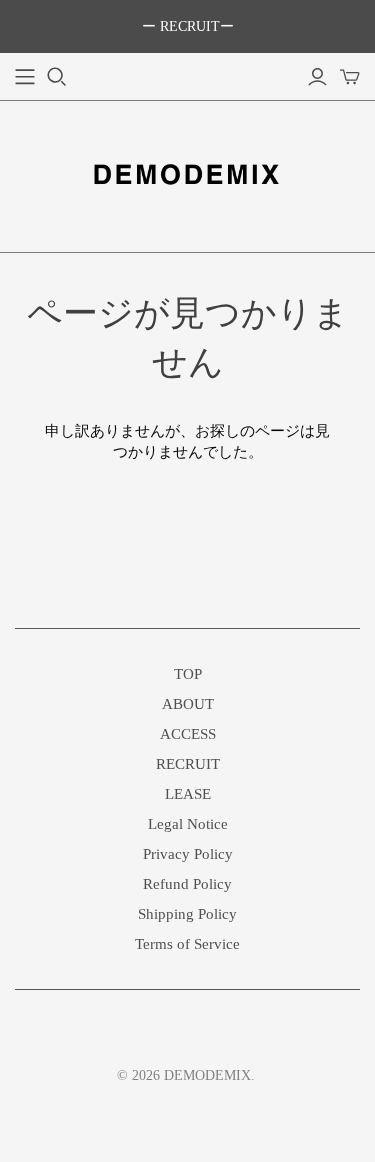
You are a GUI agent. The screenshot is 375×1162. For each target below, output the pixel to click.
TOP (188, 674)
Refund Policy (187, 884)
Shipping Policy (187, 914)
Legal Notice (188, 824)
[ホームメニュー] (25, 77)
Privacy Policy (188, 854)
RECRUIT (188, 764)
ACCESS (188, 734)
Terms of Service (187, 944)
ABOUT (188, 704)
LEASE (188, 794)
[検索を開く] (57, 77)
